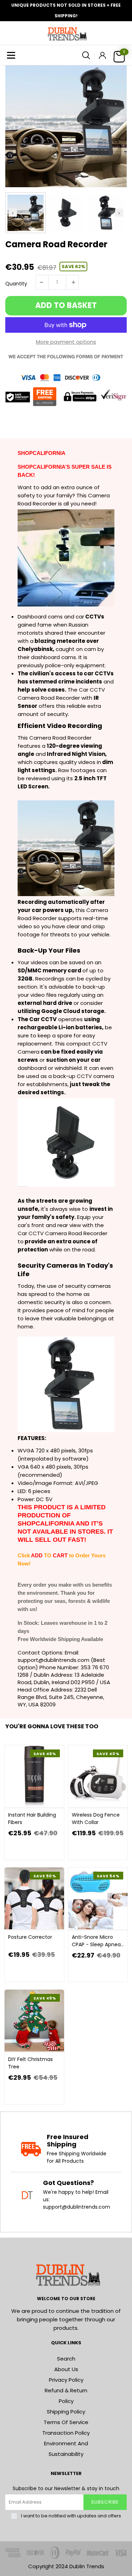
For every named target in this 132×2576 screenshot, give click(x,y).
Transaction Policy (66, 2433)
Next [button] (119, 213)
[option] (66, 126)
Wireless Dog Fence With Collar (96, 1819)
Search (66, 2359)
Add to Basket (66, 305)
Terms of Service (66, 2422)
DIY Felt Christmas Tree (30, 2063)
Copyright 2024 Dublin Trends (66, 2566)
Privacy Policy (66, 2380)
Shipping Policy (66, 2412)
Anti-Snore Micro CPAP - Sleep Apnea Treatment (96, 1941)
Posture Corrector (30, 1937)
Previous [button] (13, 213)
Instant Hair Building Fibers (32, 1819)
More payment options (66, 342)
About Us (66, 2369)
